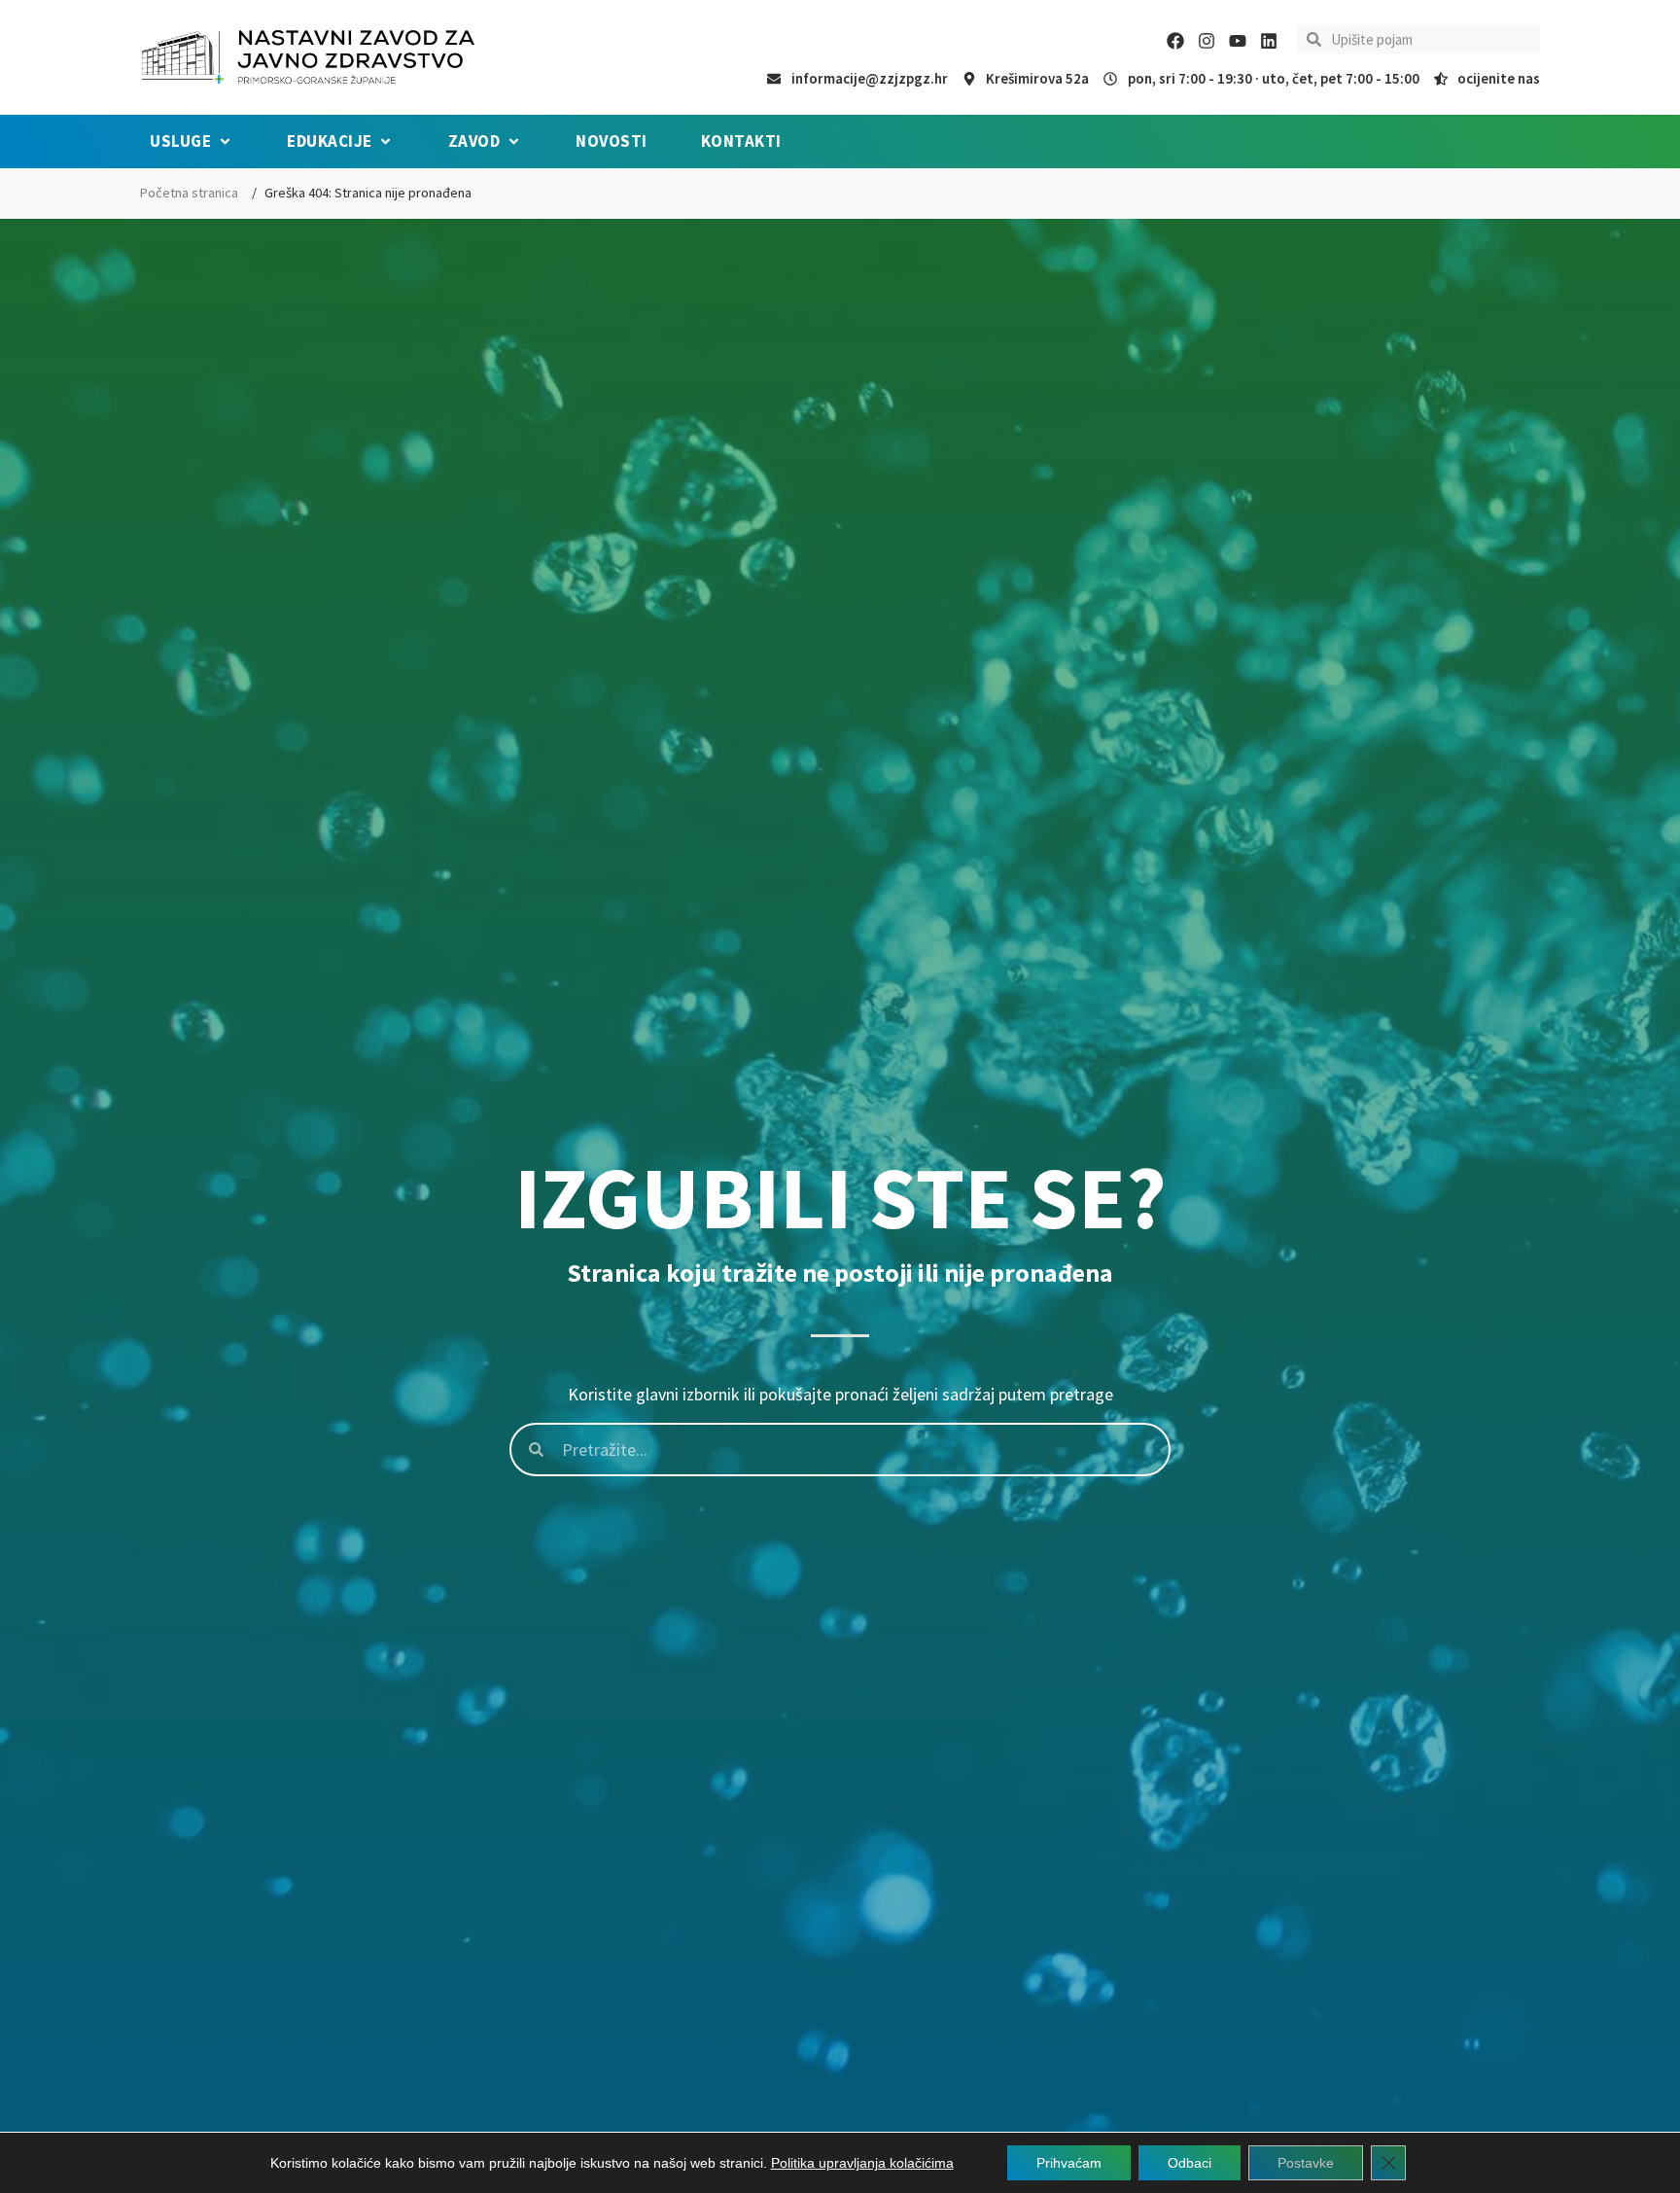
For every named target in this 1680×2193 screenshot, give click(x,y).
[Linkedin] (1269, 41)
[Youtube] (1238, 41)
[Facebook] (1175, 41)
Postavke (1306, 2163)
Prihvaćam (1069, 2163)
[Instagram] (1207, 41)
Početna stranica (189, 193)
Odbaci (1190, 2163)
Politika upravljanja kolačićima (862, 2163)
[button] (192, 142)
